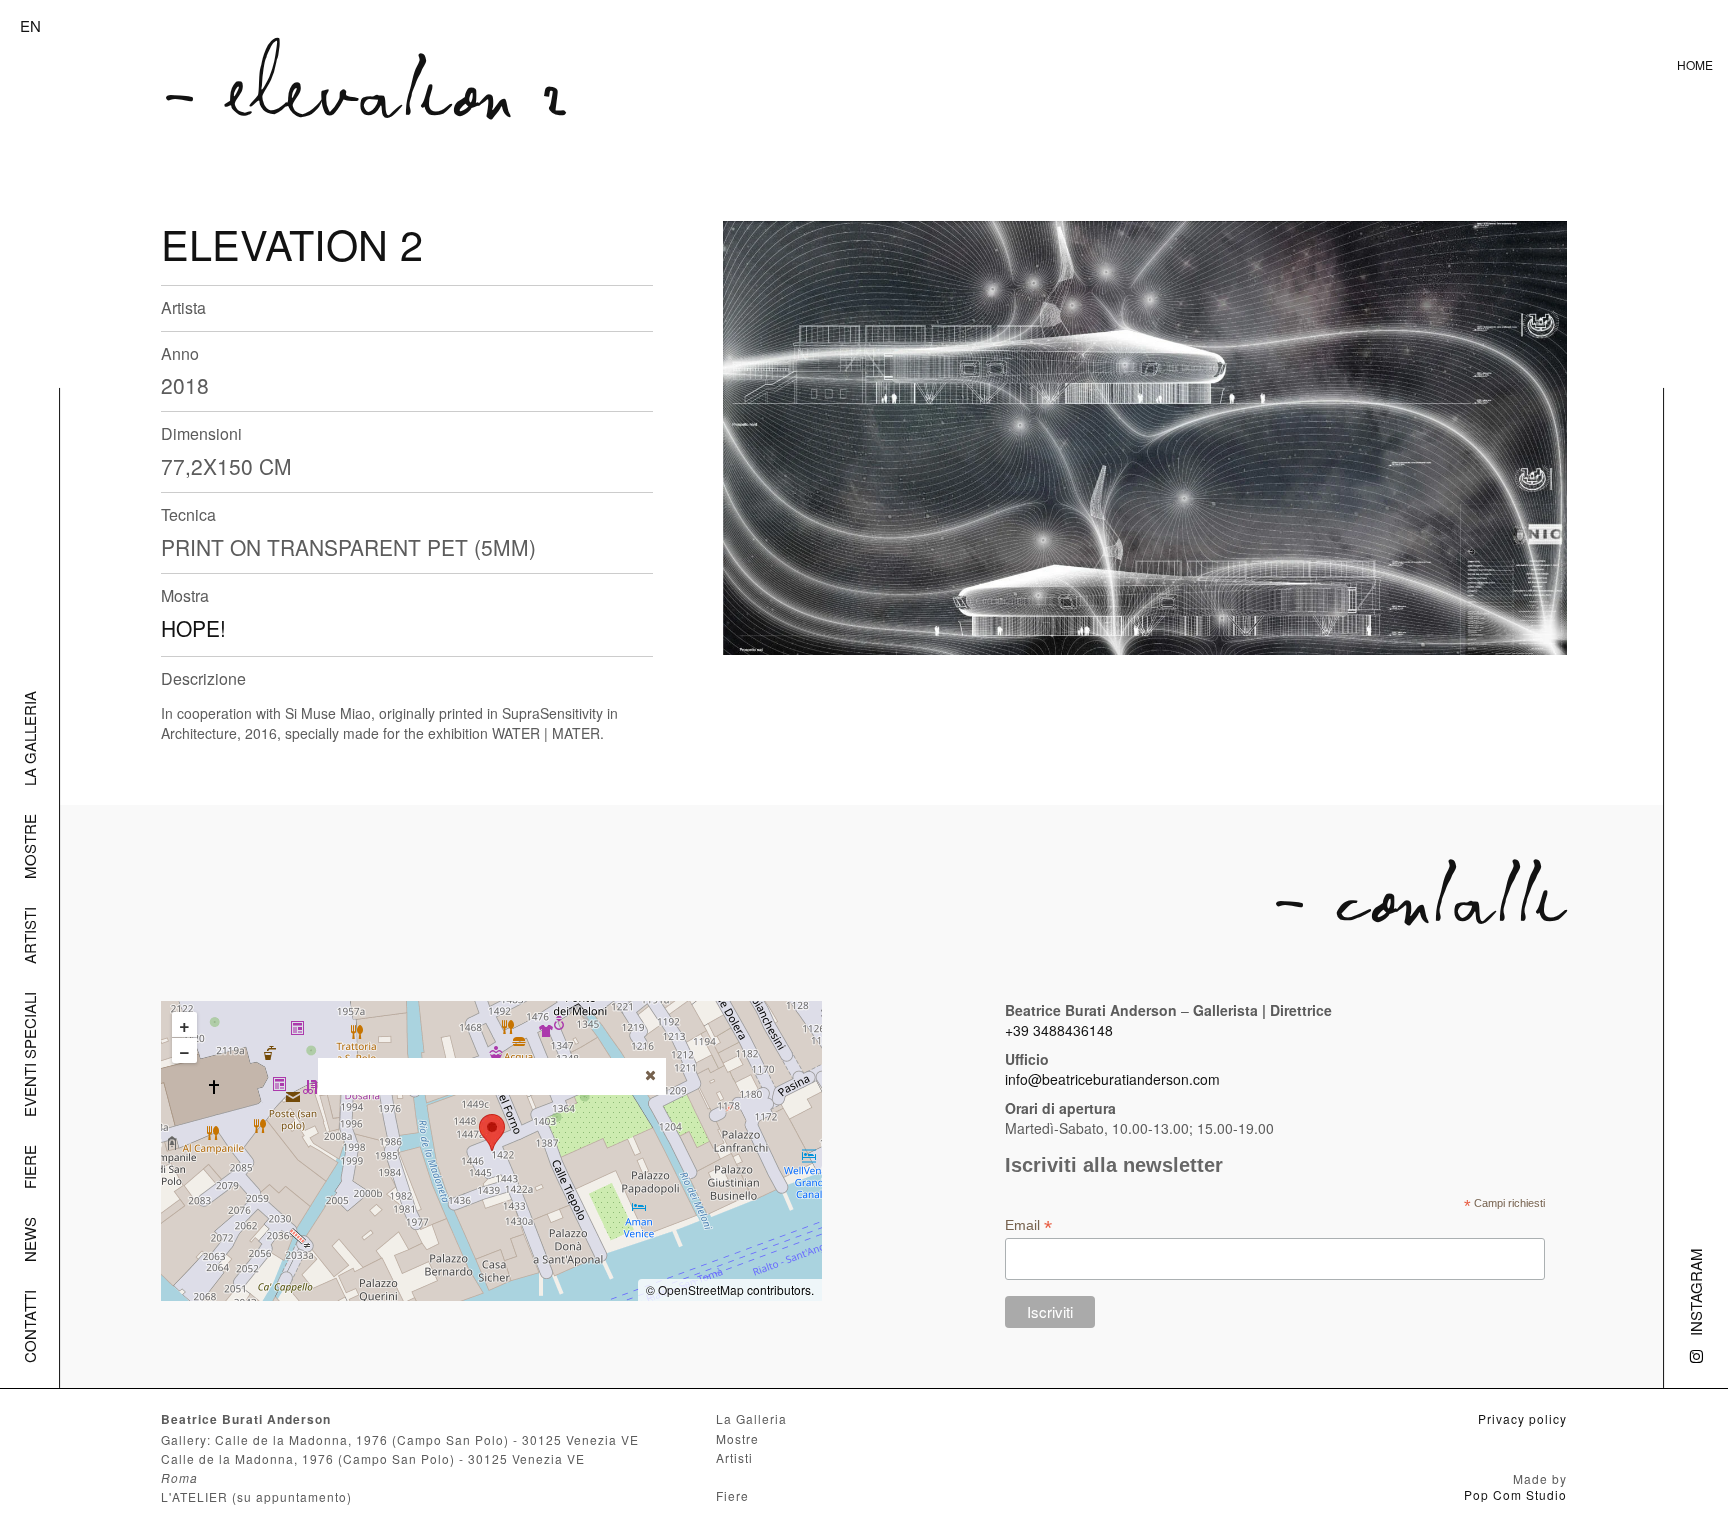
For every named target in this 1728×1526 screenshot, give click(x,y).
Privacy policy (1522, 1418)
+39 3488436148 (1059, 1030)
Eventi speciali (29, 1054)
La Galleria (29, 738)
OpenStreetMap (701, 1289)
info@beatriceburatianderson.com (1112, 1079)
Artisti (29, 935)
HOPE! (193, 628)
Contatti (29, 1326)
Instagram (1695, 1292)
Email (1028, 1225)
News (29, 1239)
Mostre (29, 846)
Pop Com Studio (1515, 1494)
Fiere (29, 1167)
